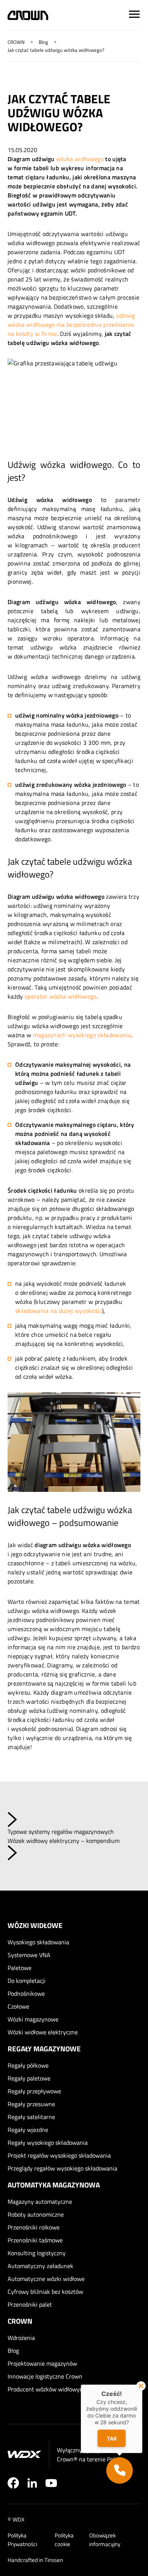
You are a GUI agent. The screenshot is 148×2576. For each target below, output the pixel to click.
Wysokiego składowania (38, 1942)
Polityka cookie (64, 2540)
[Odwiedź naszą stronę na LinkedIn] (32, 2483)
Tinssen (54, 2560)
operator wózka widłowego (61, 996)
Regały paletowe (29, 2078)
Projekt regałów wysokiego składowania (59, 2155)
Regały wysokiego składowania (48, 2143)
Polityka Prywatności (22, 2540)
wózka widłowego (80, 159)
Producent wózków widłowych (47, 2389)
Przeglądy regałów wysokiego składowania (62, 2168)
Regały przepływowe (34, 2091)
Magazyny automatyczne (40, 2202)
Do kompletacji (27, 1981)
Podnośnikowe (26, 1993)
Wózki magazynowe (33, 2019)
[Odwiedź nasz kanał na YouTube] (51, 2483)
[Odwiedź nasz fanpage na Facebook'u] (13, 2483)
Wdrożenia (21, 2338)
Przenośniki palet (30, 2304)
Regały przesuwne (31, 2104)
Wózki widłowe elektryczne (43, 2032)
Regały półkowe (28, 2065)
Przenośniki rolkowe (34, 2227)
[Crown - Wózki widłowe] (28, 15)
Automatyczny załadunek (40, 2266)
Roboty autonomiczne (36, 2214)
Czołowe (18, 2006)
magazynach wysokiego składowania (82, 1035)
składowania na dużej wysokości (59, 1311)
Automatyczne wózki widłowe (46, 2279)
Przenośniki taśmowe (35, 2240)
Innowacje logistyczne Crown (45, 2376)
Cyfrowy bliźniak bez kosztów (45, 2292)
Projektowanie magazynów (42, 2363)
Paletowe (20, 1968)
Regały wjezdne (28, 2130)
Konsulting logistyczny (37, 2253)
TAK (112, 2438)
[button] (120, 2470)
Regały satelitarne (31, 2117)
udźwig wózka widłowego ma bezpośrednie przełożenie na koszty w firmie (71, 325)
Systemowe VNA (29, 1955)
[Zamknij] (141, 2386)
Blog (13, 2351)
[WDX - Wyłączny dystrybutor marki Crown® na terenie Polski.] (24, 2454)
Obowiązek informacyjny (105, 2540)
